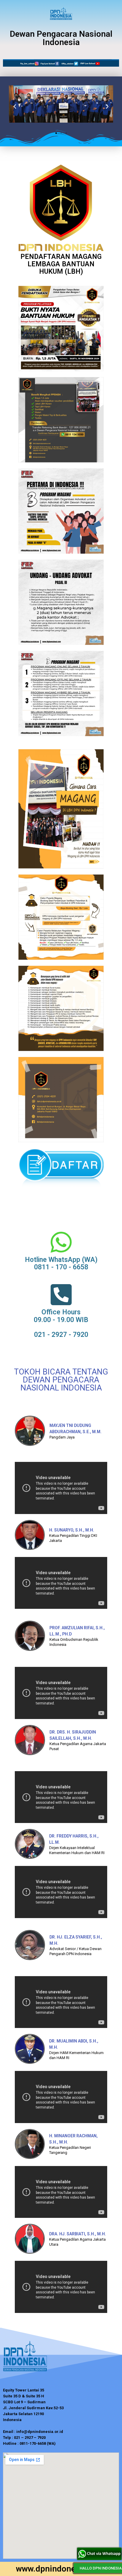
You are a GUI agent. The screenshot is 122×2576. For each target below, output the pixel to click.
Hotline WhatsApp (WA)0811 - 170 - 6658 (61, 1263)
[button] (56, 133)
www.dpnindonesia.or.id (61, 2569)
